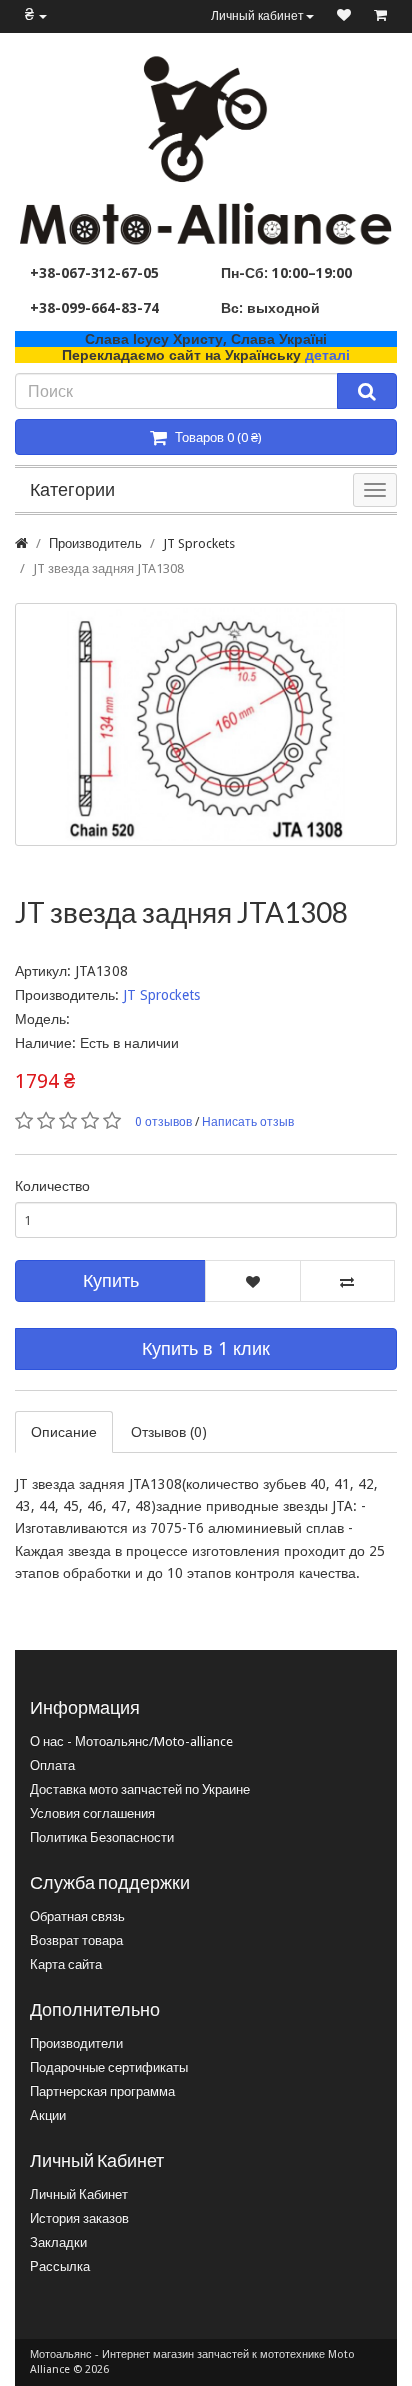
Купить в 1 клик (206, 1348)
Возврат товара (76, 1940)
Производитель (95, 543)
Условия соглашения (92, 1813)
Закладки (58, 2242)
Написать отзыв (248, 1122)
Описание (64, 1432)
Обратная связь (77, 1916)
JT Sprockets (199, 543)
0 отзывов (163, 1122)
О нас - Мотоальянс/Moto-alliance (131, 1741)
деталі (327, 355)
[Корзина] (380, 16)
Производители (76, 2043)
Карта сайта (66, 1964)
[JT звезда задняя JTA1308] (206, 724)
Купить (111, 1280)
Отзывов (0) (169, 1432)
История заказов (79, 2218)
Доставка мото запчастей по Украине (140, 1789)
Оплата (52, 1765)
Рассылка (60, 2266)
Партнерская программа (102, 2091)
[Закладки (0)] (344, 16)
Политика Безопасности (102, 1837)
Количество (52, 1186)
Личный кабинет (257, 16)
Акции (48, 2115)
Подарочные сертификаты (109, 2067)
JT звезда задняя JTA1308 (108, 568)
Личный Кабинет (79, 2194)
